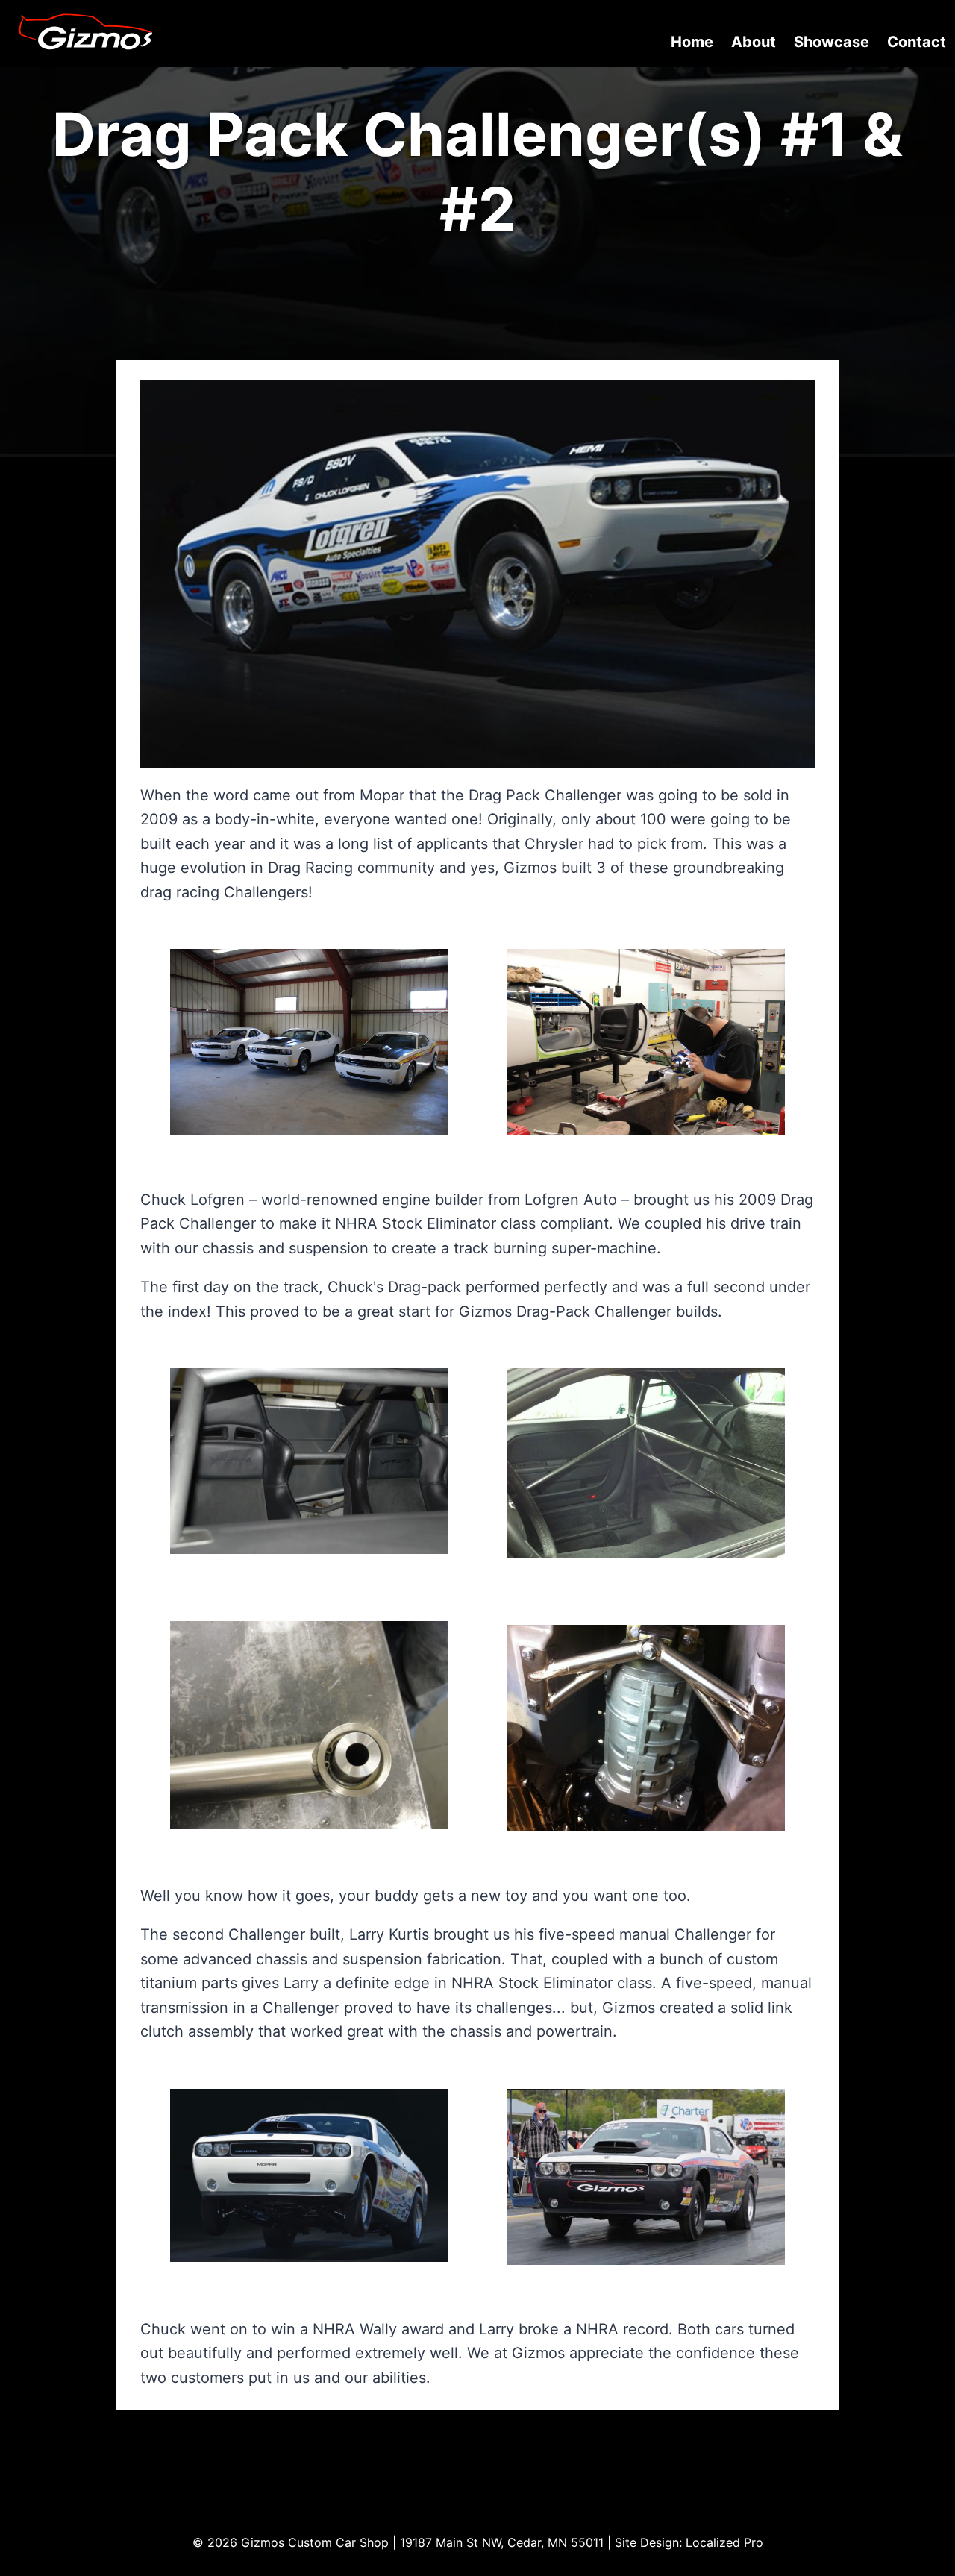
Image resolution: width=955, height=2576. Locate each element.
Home (692, 42)
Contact (917, 42)
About (754, 42)
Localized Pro (724, 2542)
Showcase (832, 42)
